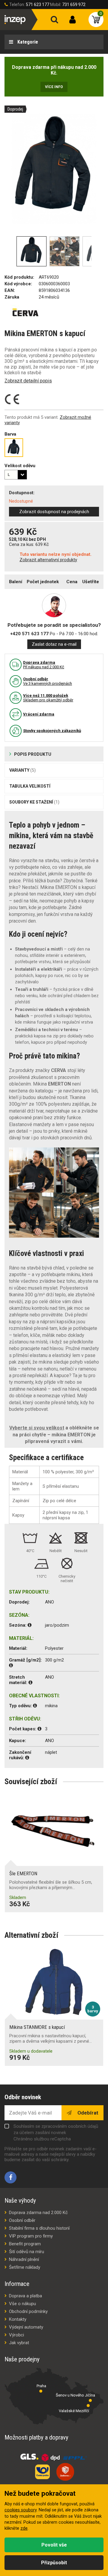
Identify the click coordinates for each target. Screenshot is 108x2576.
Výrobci (16, 2335)
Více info (54, 87)
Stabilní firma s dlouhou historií (39, 2228)
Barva (10, 434)
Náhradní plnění (24, 2259)
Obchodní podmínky (28, 2311)
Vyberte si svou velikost (37, 1428)
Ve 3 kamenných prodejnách (48, 681)
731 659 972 (74, 5)
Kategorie (27, 42)
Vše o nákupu (22, 2304)
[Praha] (41, 2391)
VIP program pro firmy (31, 2236)
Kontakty (18, 2319)
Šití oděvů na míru (27, 2252)
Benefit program (25, 2244)
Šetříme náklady (25, 2267)
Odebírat (87, 2113)
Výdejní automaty (26, 2327)
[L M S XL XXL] (16, 475)
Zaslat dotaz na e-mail (54, 644)
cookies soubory (21, 2510)
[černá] (14, 448)
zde (24, 2528)
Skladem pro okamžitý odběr (48, 698)
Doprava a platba (25, 2296)
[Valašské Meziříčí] (88, 2406)
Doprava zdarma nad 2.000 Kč (38, 2213)
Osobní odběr (22, 2220)
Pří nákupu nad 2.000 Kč (44, 665)
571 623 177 (37, 5)
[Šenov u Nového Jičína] (90, 2400)
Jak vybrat (19, 2343)
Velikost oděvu (20, 466)
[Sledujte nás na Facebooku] (10, 2177)
